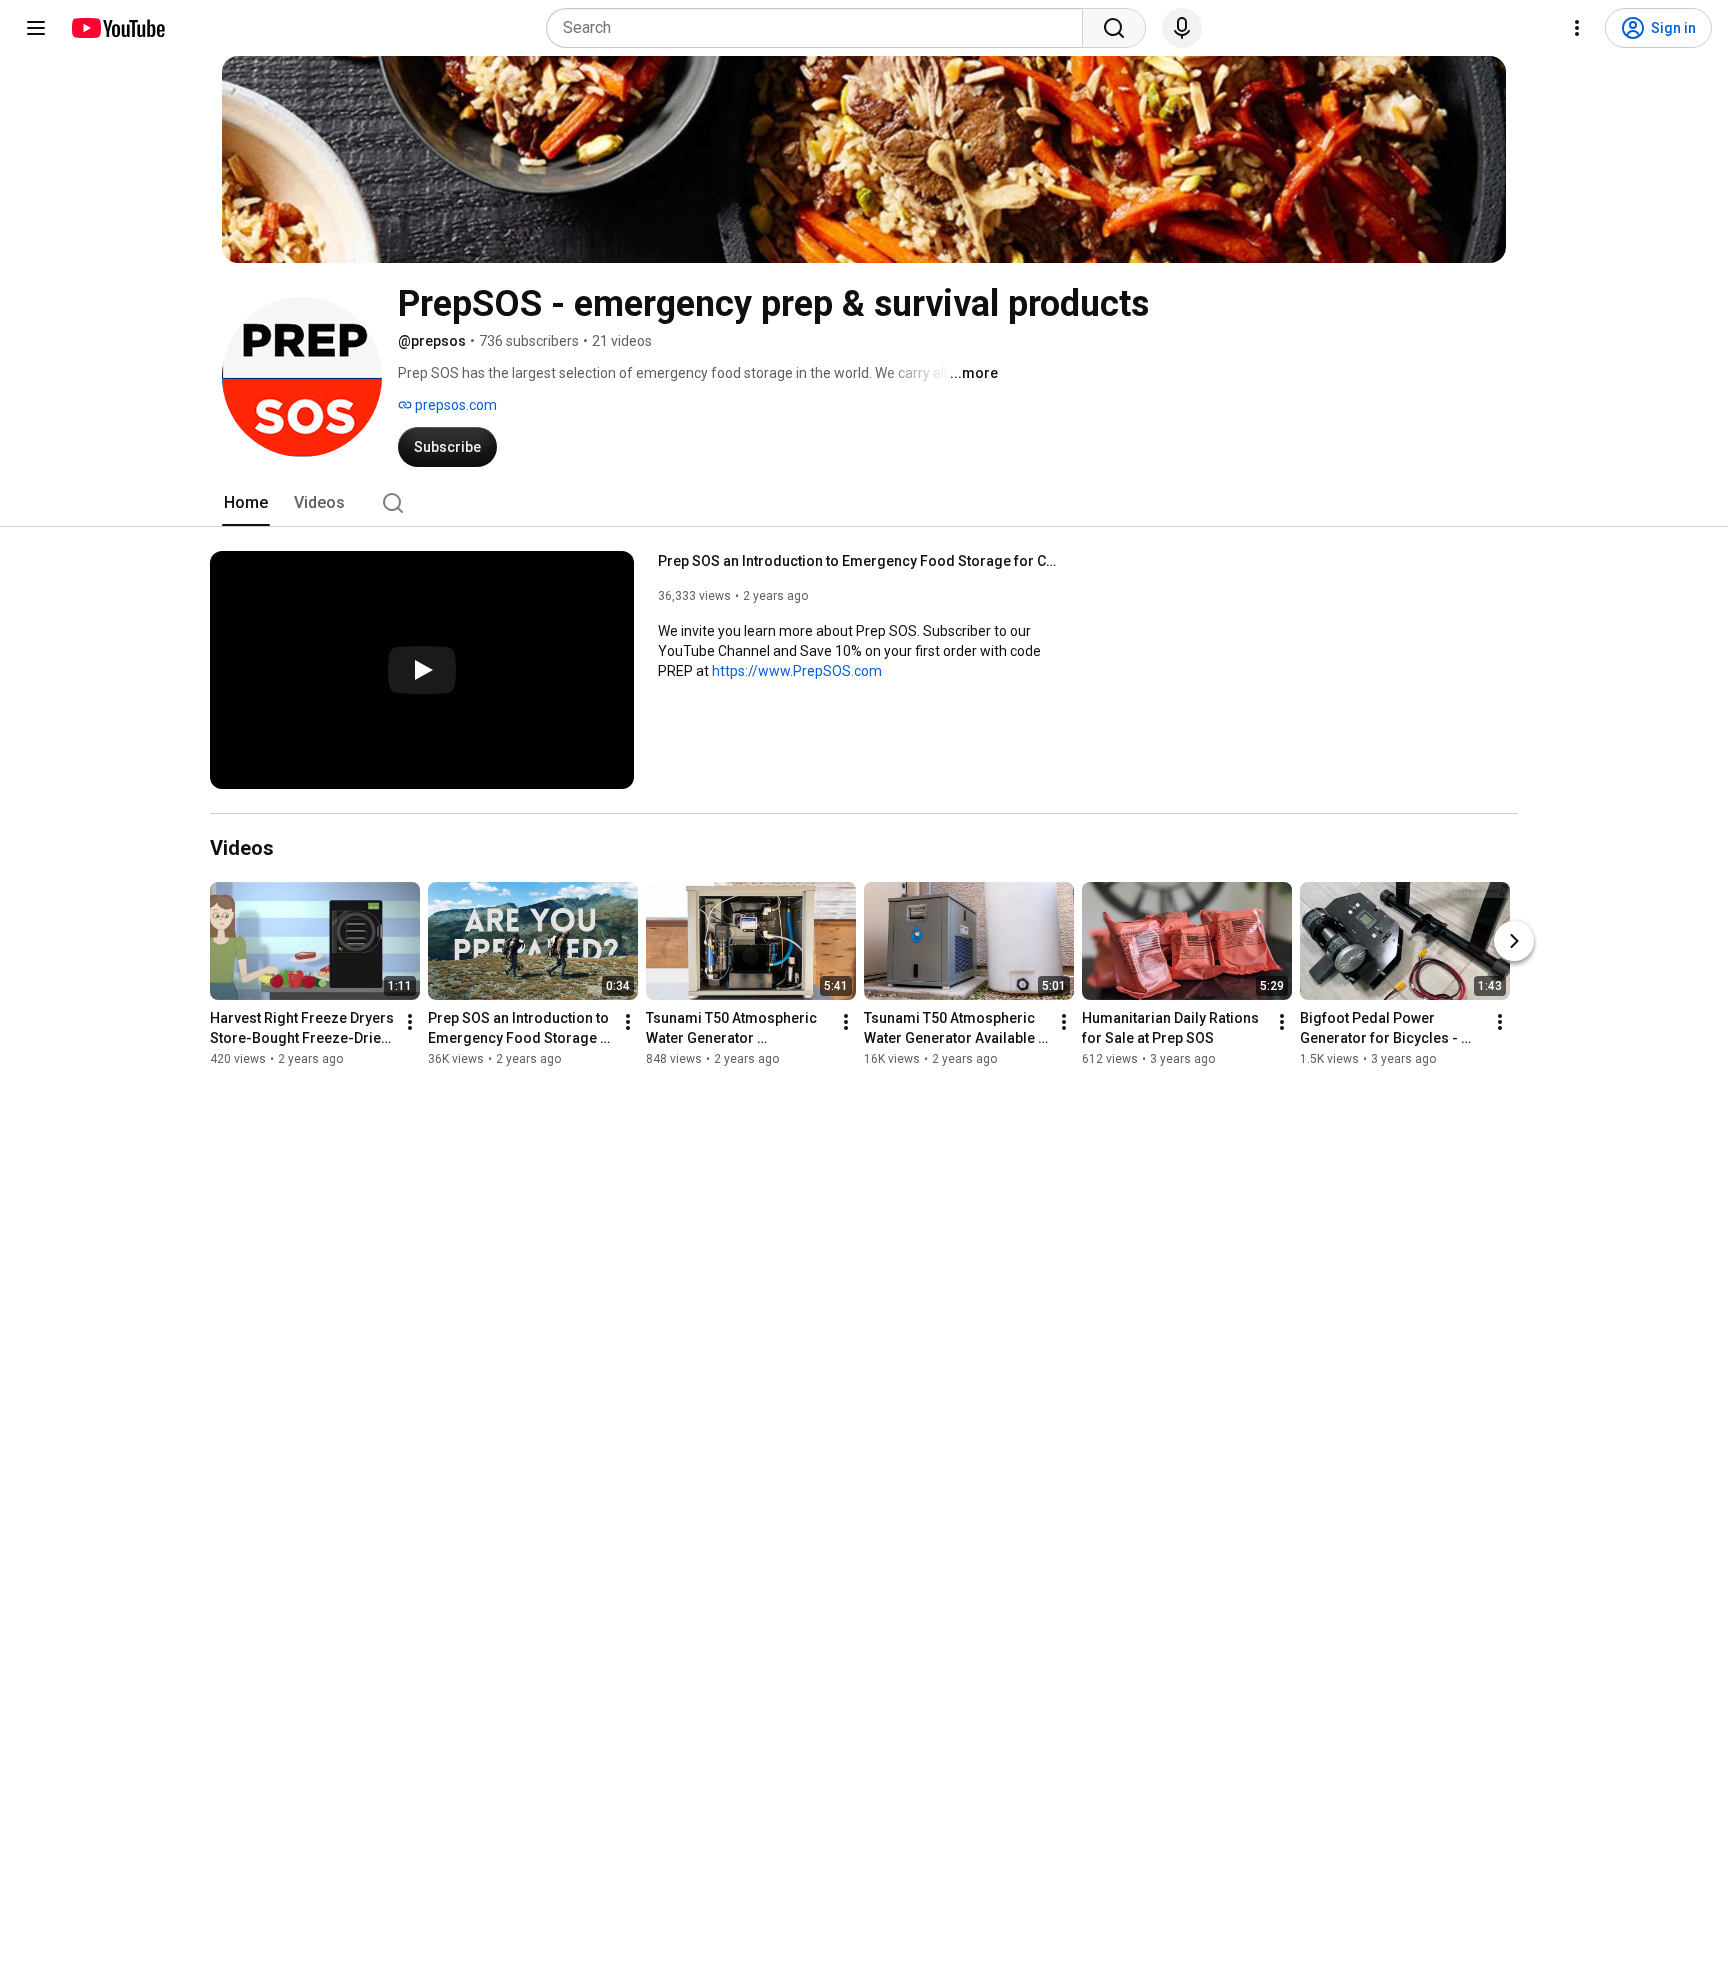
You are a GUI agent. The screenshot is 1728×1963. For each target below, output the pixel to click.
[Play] (422, 670)
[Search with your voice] (1182, 28)
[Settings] (1577, 28)
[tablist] (864, 503)
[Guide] (36, 28)
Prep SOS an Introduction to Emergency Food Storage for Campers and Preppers (858, 561)
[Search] (1114, 28)
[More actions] (410, 1022)
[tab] (246, 503)
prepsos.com (454, 405)
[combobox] (820, 28)
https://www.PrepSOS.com (797, 671)
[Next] (1514, 941)
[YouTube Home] (117, 28)
